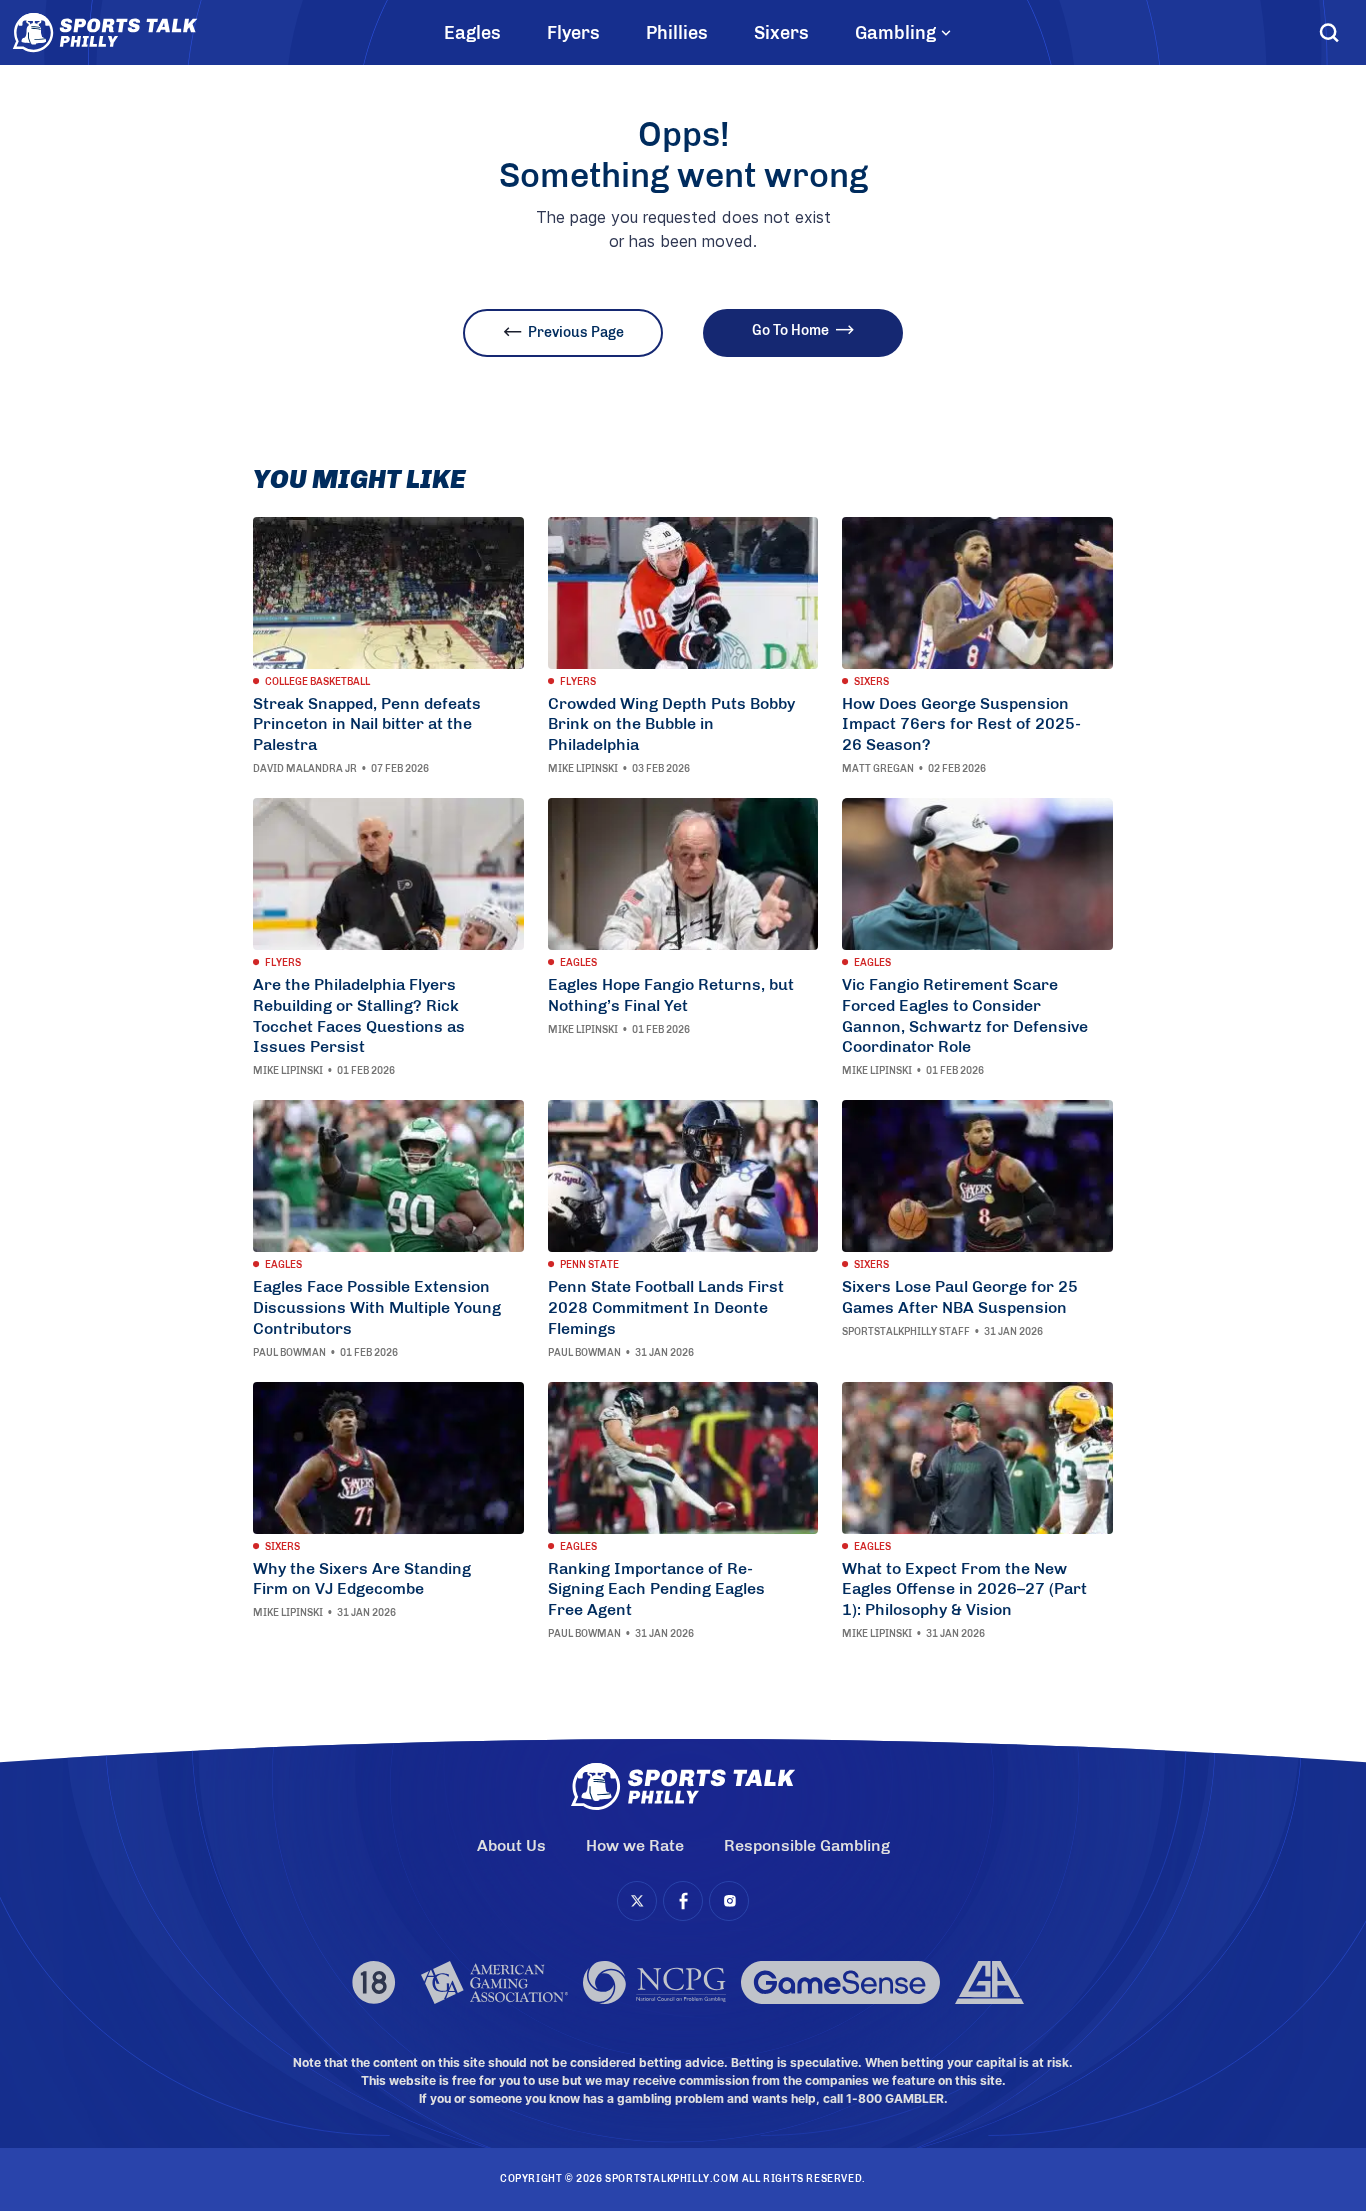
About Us (511, 1845)
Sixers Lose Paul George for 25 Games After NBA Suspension (960, 1297)
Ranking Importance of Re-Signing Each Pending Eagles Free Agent (656, 1589)
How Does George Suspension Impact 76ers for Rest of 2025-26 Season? (961, 724)
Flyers (573, 33)
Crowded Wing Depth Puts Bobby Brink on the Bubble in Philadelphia (671, 724)
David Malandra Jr (305, 769)
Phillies (677, 33)
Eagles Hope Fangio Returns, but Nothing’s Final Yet (671, 995)
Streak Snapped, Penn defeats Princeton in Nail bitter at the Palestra (367, 724)
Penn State (589, 1265)
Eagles (472, 33)
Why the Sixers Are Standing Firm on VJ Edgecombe (362, 1579)
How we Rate (635, 1845)
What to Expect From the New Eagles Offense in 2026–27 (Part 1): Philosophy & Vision (964, 1589)
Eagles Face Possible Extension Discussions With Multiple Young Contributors (377, 1307)
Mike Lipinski (583, 769)
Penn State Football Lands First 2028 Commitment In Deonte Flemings (666, 1307)
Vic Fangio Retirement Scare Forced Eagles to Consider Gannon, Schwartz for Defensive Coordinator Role (965, 1015)
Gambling (895, 33)
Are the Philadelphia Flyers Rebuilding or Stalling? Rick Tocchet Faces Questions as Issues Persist (359, 1015)
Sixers (781, 33)
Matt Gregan (878, 769)
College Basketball (317, 682)
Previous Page (576, 332)
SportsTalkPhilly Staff (906, 1332)
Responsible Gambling (807, 1845)
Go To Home (790, 330)
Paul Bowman (289, 1353)
